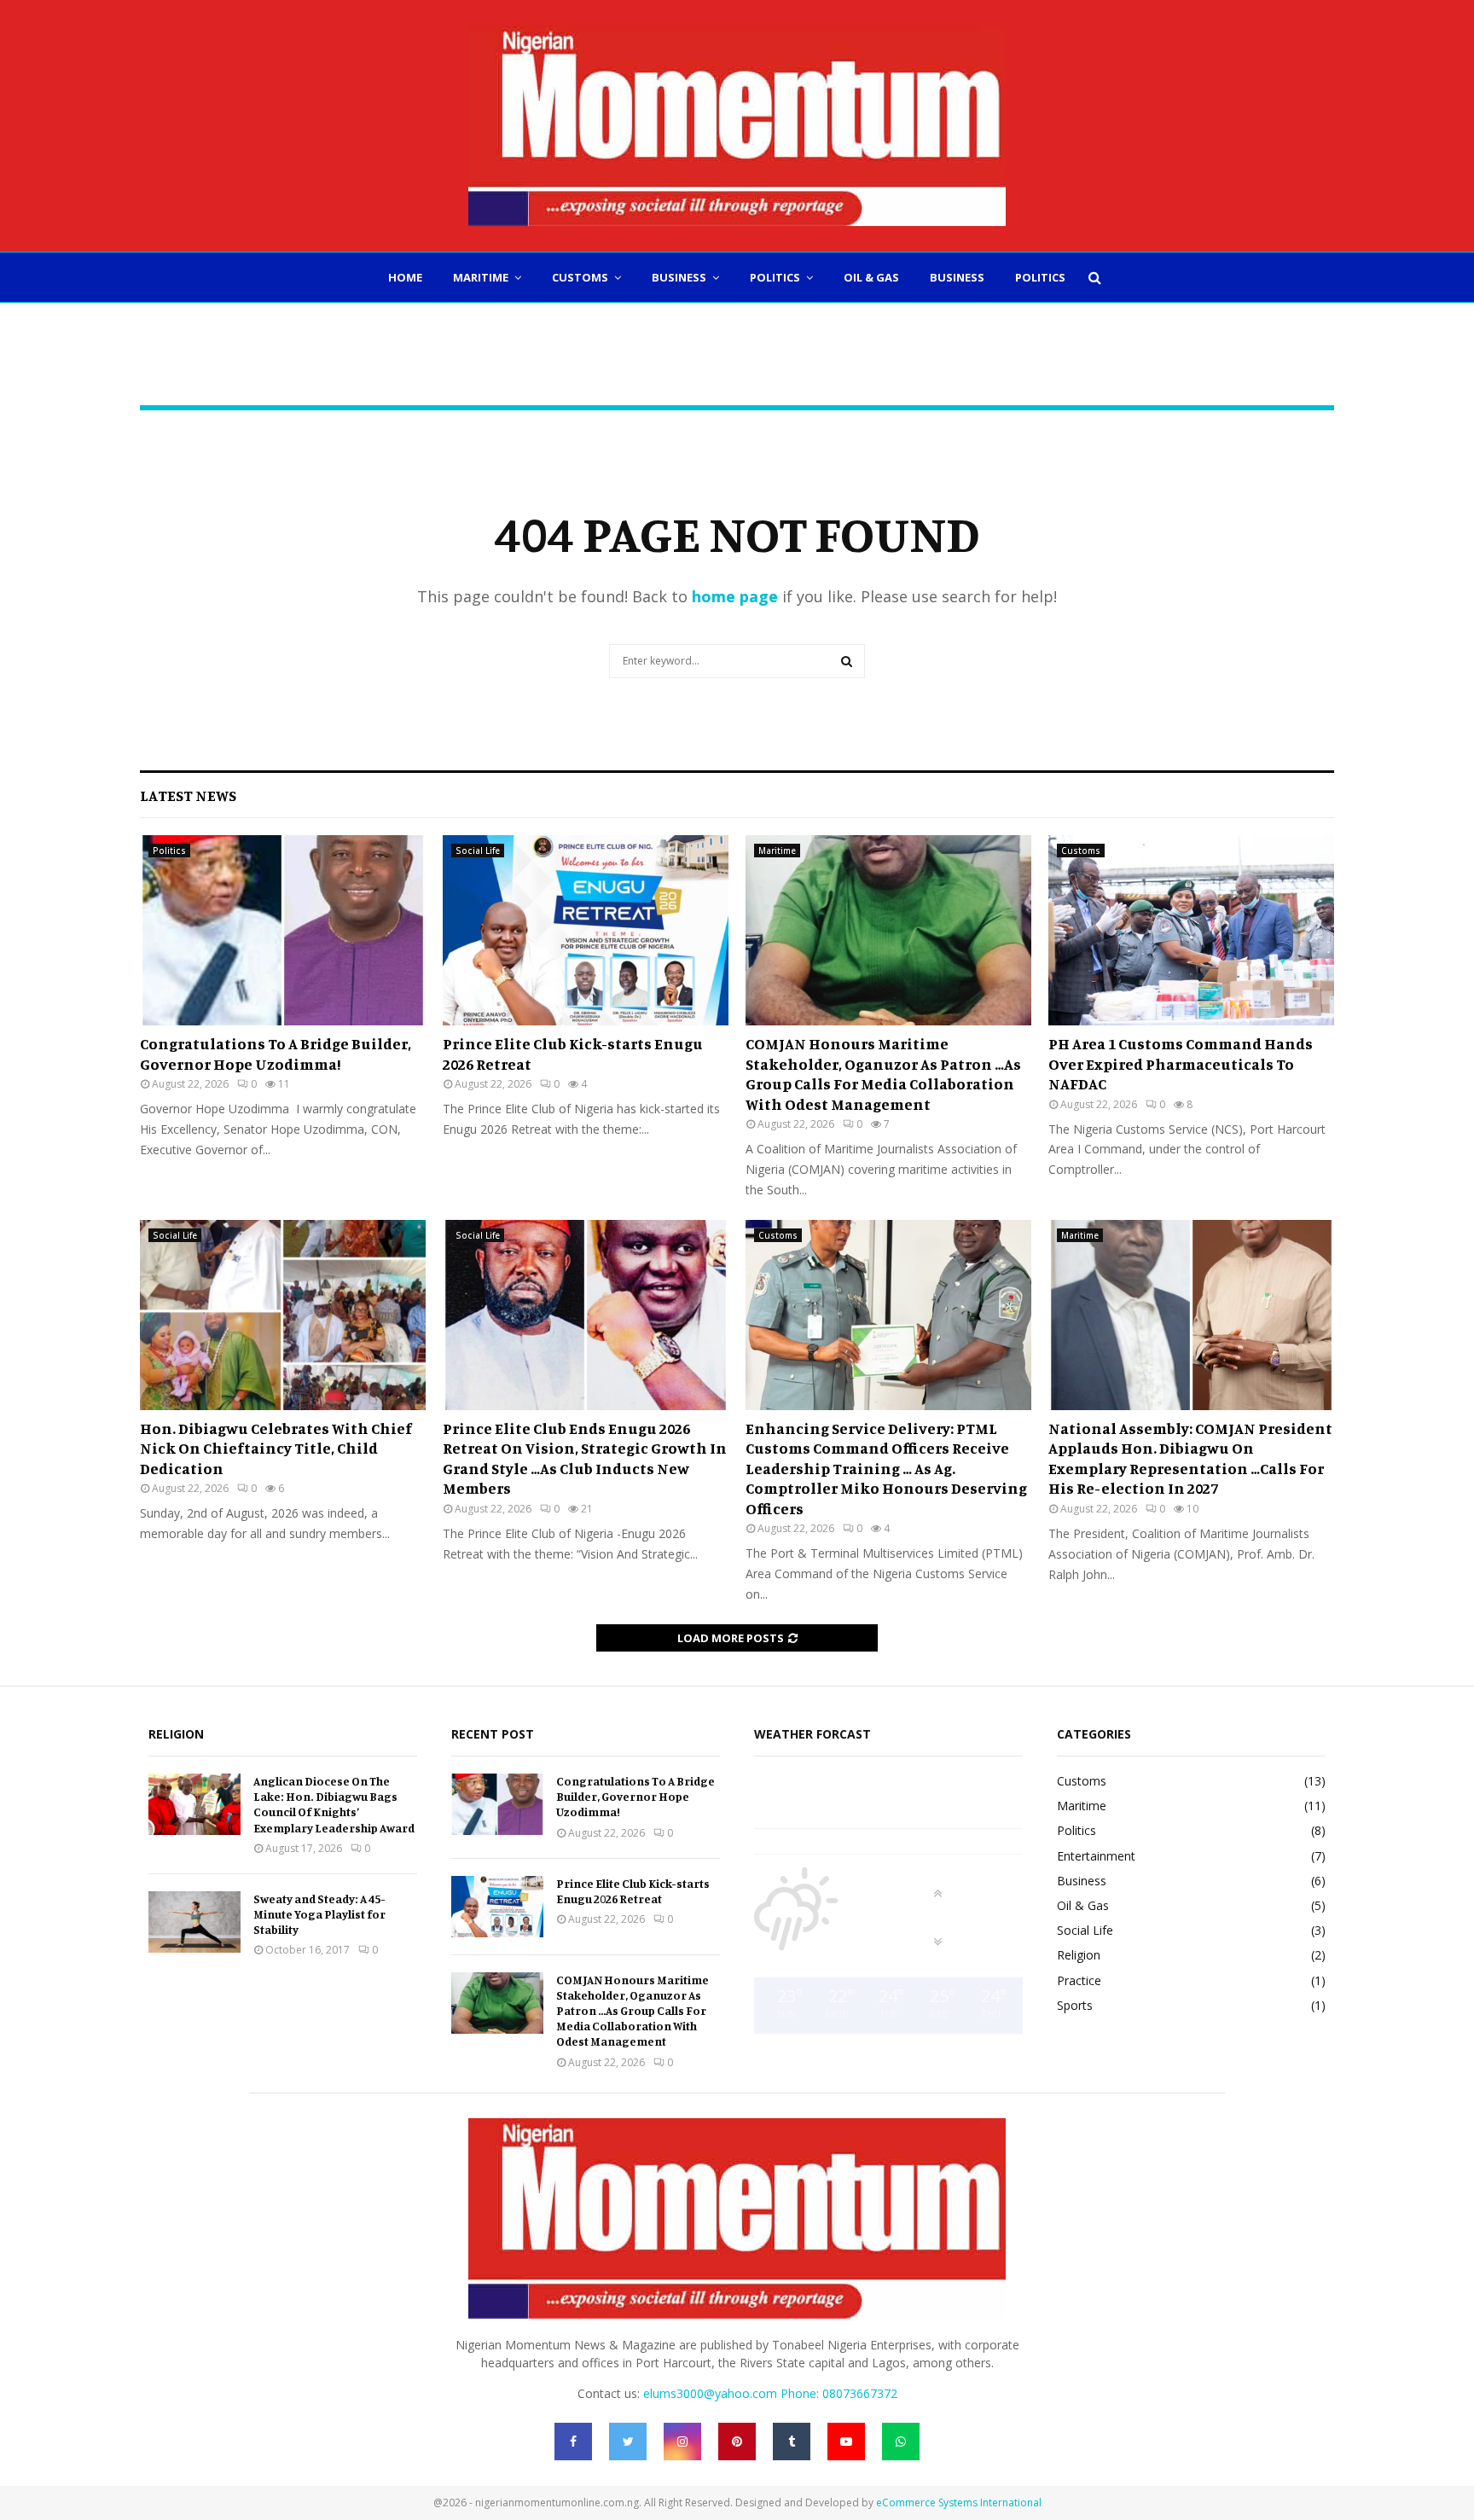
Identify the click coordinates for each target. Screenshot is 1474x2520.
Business (679, 277)
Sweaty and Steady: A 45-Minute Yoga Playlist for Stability (319, 1914)
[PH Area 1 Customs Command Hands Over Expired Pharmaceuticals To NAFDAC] (1191, 930)
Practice (1079, 1980)
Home (405, 277)
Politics (775, 277)
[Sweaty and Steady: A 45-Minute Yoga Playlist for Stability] (194, 1922)
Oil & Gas (871, 277)
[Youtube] (846, 2442)
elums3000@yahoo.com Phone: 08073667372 (770, 2393)
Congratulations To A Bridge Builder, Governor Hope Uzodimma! (276, 1053)
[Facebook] (573, 2442)
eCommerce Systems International (959, 2503)
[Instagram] (682, 2442)
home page (735, 596)
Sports (1075, 2005)
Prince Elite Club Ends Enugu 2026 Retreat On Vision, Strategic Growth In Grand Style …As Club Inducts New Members (585, 1458)
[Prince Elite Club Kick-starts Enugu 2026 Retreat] (586, 930)
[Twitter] (628, 2442)
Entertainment (1096, 1856)
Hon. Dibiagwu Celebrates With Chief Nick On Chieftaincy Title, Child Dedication (276, 1448)
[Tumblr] (792, 2442)
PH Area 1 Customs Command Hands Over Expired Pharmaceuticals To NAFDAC (1181, 1063)
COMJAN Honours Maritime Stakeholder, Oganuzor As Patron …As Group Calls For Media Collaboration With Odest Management (883, 1073)
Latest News (188, 795)
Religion (1079, 1955)
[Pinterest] (737, 2442)
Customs (580, 277)
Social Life (478, 851)
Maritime (481, 277)
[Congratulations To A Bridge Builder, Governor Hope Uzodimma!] (283, 930)
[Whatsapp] (901, 2442)
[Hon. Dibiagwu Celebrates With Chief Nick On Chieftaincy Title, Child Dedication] (283, 1315)
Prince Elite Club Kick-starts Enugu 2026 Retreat (633, 1891)
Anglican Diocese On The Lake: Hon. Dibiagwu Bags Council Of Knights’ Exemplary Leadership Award (334, 1804)
